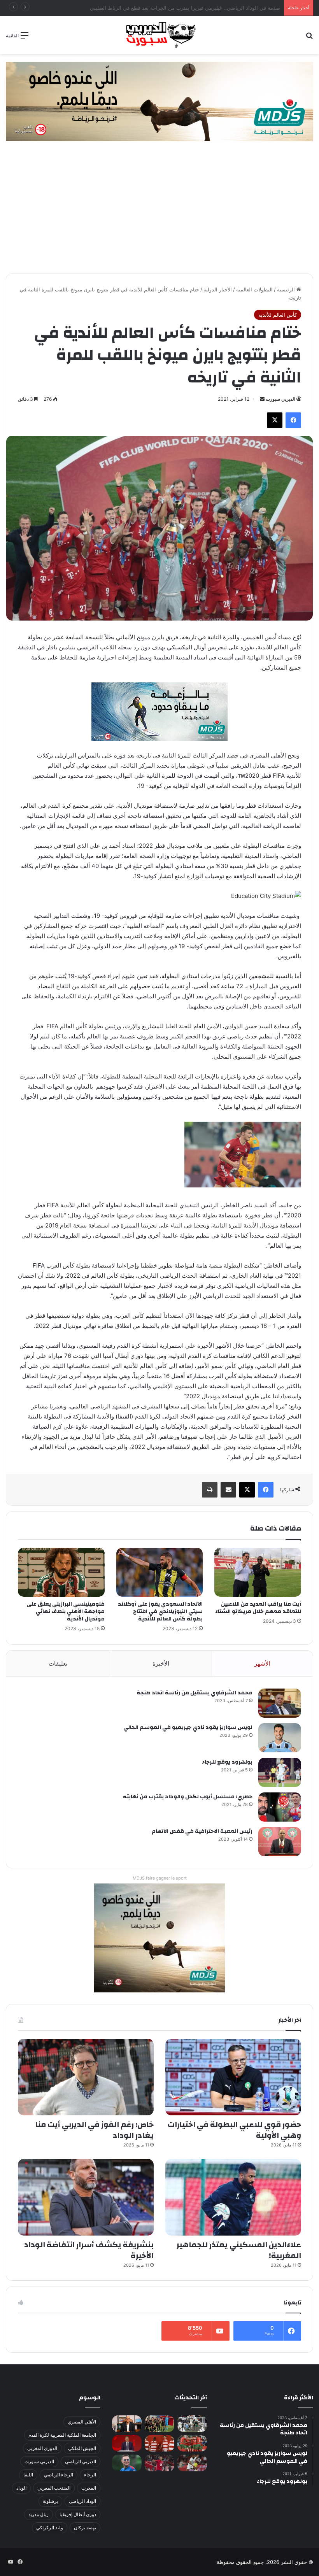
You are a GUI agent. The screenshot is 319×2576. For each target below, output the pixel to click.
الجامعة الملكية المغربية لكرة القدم (62, 2435)
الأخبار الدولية (218, 289)
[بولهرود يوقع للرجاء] (280, 1772)
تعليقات (58, 1663)
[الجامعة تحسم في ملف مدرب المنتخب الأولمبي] (127, 2444)
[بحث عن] (309, 38)
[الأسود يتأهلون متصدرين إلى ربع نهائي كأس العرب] (192, 2444)
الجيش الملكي (82, 2448)
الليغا (28, 2475)
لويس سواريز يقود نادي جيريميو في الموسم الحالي (188, 1727)
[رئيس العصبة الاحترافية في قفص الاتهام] (280, 1842)
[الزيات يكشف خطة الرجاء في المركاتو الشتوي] (127, 2424)
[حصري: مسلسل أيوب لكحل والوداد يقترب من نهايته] (280, 1807)
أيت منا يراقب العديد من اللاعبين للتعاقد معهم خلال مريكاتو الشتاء (258, 1608)
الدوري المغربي (42, 2448)
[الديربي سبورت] (159, 35)
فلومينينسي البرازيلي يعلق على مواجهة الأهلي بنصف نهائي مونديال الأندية (66, 1612)
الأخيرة (161, 1663)
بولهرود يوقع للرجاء (227, 1762)
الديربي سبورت (280, 399)
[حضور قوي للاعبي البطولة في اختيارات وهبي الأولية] (233, 2077)
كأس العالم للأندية (278, 315)
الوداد (21, 2488)
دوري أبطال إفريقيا (78, 2514)
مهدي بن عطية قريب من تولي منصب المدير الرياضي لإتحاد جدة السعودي (201, 8)
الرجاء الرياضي (59, 2475)
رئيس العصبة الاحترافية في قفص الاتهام (202, 1831)
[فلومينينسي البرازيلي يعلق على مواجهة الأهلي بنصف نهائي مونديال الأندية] (61, 1572)
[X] (275, 420)
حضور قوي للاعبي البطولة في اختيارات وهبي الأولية (234, 2130)
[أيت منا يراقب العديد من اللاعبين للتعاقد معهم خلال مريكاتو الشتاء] (258, 1572)
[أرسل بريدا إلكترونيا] (262, 399)
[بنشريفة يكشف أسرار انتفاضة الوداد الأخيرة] (86, 2197)
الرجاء (90, 2475)
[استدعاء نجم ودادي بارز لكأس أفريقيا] (159, 2444)
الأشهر (262, 1663)
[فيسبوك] (293, 420)
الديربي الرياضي (81, 2461)
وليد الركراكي (50, 2528)
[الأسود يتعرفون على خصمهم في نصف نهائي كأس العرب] (192, 2424)
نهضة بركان (85, 2528)
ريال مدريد (39, 2514)
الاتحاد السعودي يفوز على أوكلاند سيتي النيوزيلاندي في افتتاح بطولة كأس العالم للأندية (160, 1612)
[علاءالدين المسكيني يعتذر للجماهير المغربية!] (233, 2197)
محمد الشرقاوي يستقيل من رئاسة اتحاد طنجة (195, 1693)
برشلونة (50, 2501)
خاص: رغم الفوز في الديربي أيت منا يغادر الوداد (94, 2130)
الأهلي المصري (82, 2422)
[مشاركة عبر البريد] (228, 1490)
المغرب (89, 2488)
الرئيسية (287, 289)
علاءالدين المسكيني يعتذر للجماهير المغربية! (239, 2250)
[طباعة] (210, 1490)
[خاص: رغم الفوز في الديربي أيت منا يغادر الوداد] (86, 2077)
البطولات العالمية (254, 289)
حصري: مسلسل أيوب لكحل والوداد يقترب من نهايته (188, 1797)
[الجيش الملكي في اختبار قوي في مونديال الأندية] (159, 2424)
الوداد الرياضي (82, 2501)
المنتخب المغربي (54, 2488)
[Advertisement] (159, 215)
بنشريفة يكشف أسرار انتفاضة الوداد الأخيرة (89, 2250)
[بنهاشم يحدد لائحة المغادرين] (127, 2463)
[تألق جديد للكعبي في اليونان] (192, 2463)
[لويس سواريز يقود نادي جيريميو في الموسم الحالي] (280, 1738)
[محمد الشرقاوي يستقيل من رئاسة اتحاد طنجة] (280, 1703)
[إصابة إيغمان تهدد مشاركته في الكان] (159, 2463)
